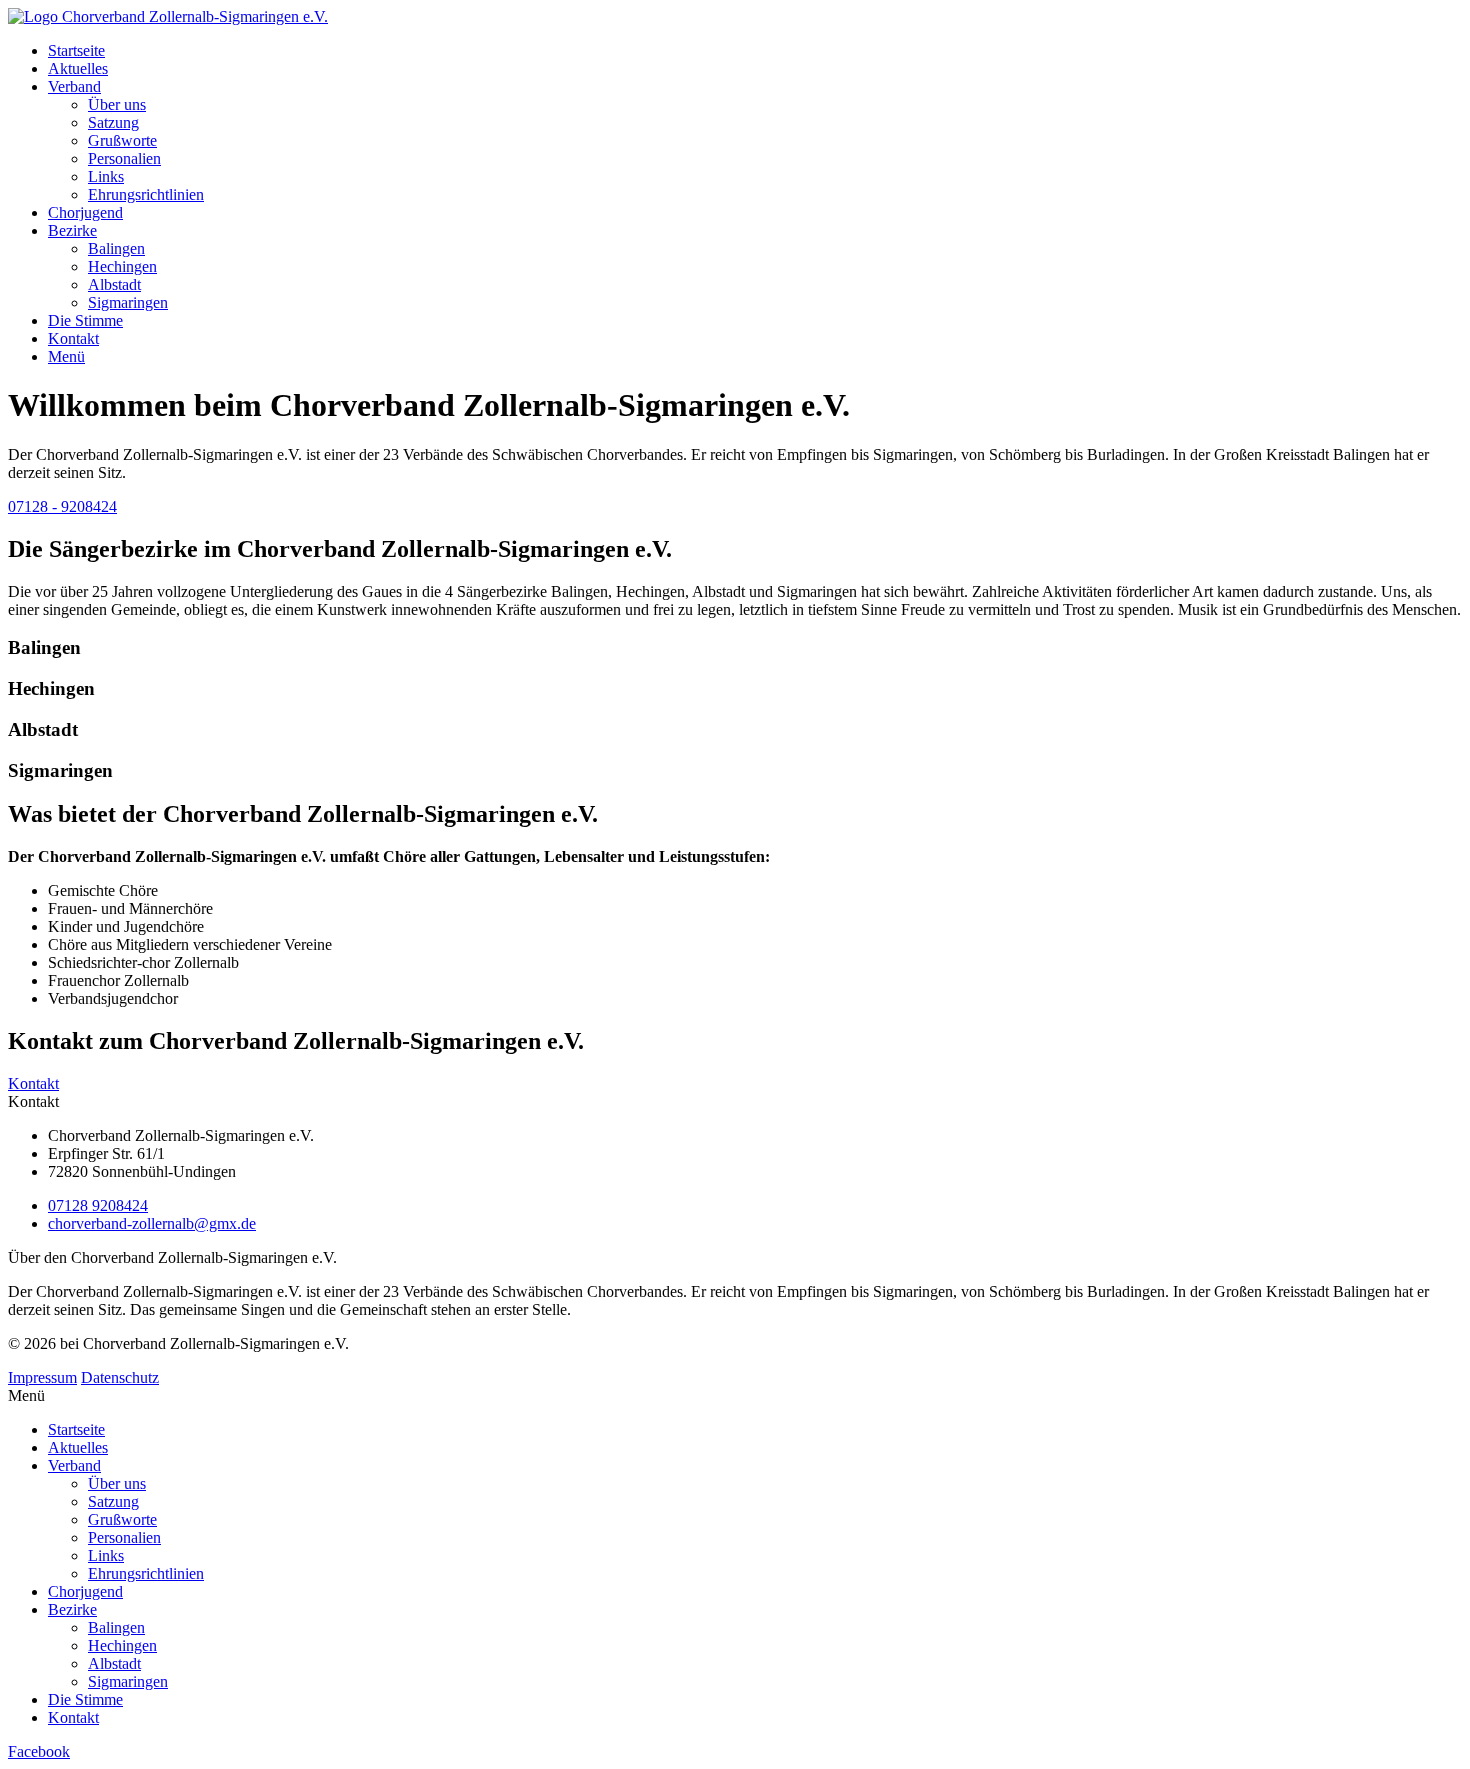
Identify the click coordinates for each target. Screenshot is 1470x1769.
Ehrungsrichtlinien (146, 194)
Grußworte (122, 140)
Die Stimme (85, 320)
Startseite (76, 50)
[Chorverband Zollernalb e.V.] (168, 16)
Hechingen (122, 266)
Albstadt (114, 284)
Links (106, 176)
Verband (74, 86)
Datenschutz (120, 1377)
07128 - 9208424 (62, 506)
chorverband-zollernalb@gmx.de (152, 1223)
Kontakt (73, 338)
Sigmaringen (128, 302)
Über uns (117, 104)
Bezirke (72, 230)
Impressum (42, 1377)
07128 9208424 (98, 1205)
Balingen (116, 248)
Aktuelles (78, 68)
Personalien (124, 158)
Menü (66, 356)
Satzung (113, 122)
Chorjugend (85, 212)
